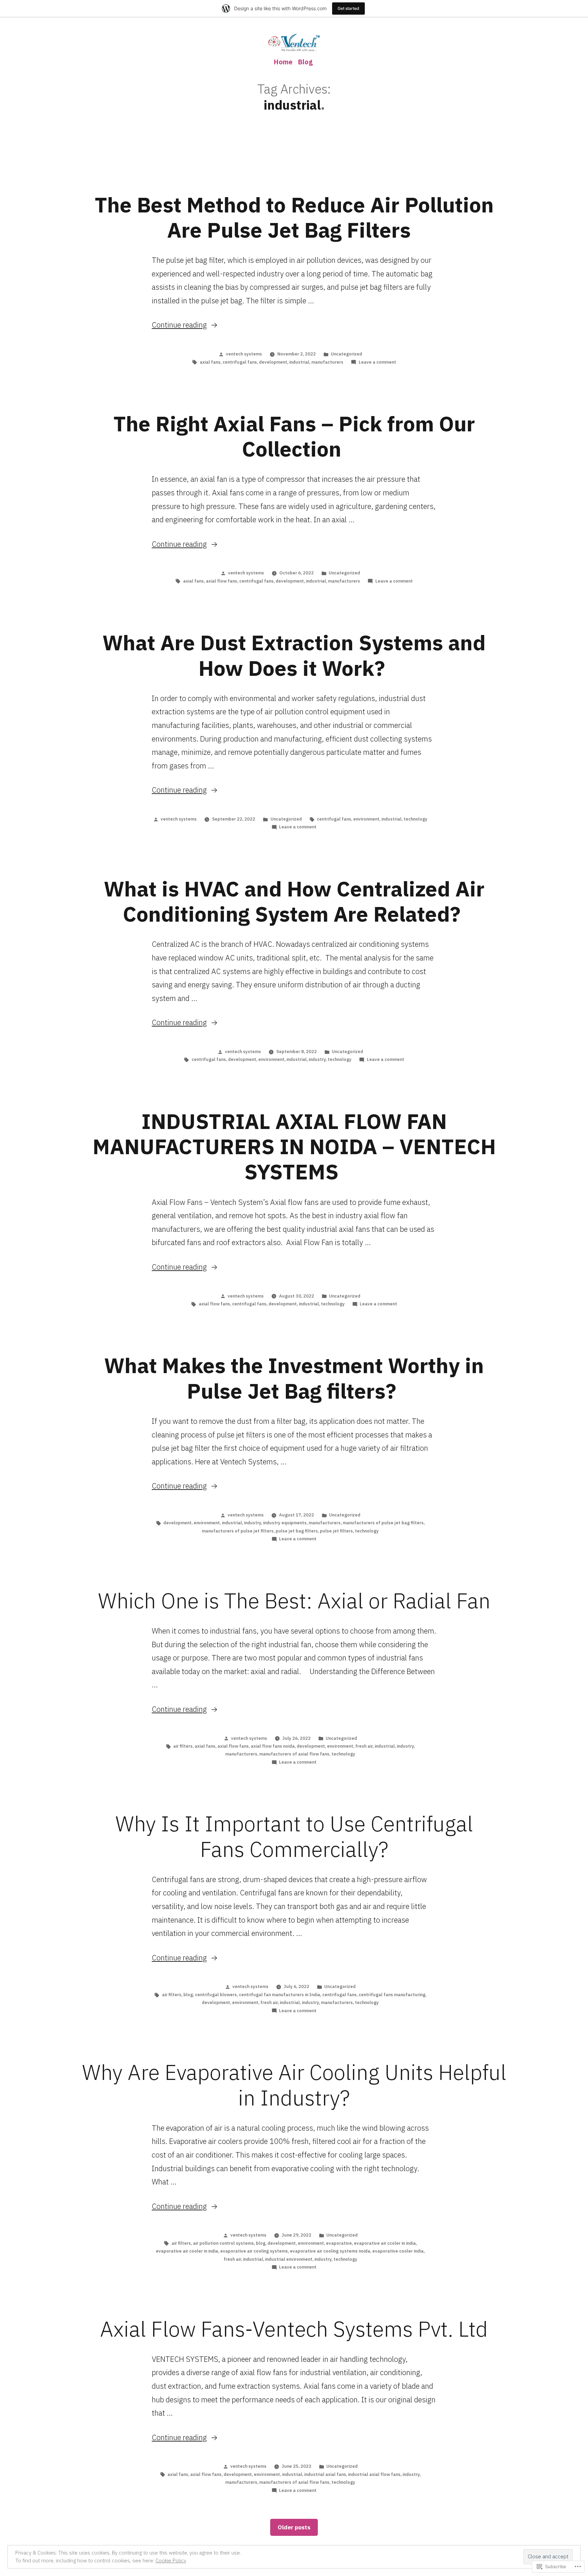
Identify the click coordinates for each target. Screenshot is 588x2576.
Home (283, 62)
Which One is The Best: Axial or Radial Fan (294, 1601)
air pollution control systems (223, 2243)
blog (188, 1995)
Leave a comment (377, 362)
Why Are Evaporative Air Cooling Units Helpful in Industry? (294, 2085)
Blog (305, 62)
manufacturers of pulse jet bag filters (383, 1523)
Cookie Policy (171, 2561)
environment (366, 819)
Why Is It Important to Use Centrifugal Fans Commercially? (294, 1836)
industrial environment (289, 2259)
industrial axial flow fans (374, 2474)
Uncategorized (346, 354)
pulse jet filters (336, 1531)
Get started (348, 8)
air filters (183, 1746)
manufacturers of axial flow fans (294, 1754)
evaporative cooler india (398, 2251)
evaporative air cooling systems (254, 2251)
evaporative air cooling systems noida (330, 2251)
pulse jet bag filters (297, 1531)
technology (415, 819)
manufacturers (327, 362)
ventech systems (244, 354)
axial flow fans (222, 581)
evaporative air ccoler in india (385, 2243)
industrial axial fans (325, 2474)
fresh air (364, 1746)
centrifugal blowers (216, 1995)
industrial (299, 362)
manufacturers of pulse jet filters (238, 1531)
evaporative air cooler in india (187, 2251)
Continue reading (179, 325)
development (273, 362)
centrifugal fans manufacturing (392, 1995)
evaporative (339, 2243)
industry (317, 1059)
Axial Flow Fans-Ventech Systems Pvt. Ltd (294, 2329)
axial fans (210, 362)
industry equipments (285, 1523)
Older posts (294, 2527)
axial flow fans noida (273, 1746)
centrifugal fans (240, 362)
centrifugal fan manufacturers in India (280, 1995)
